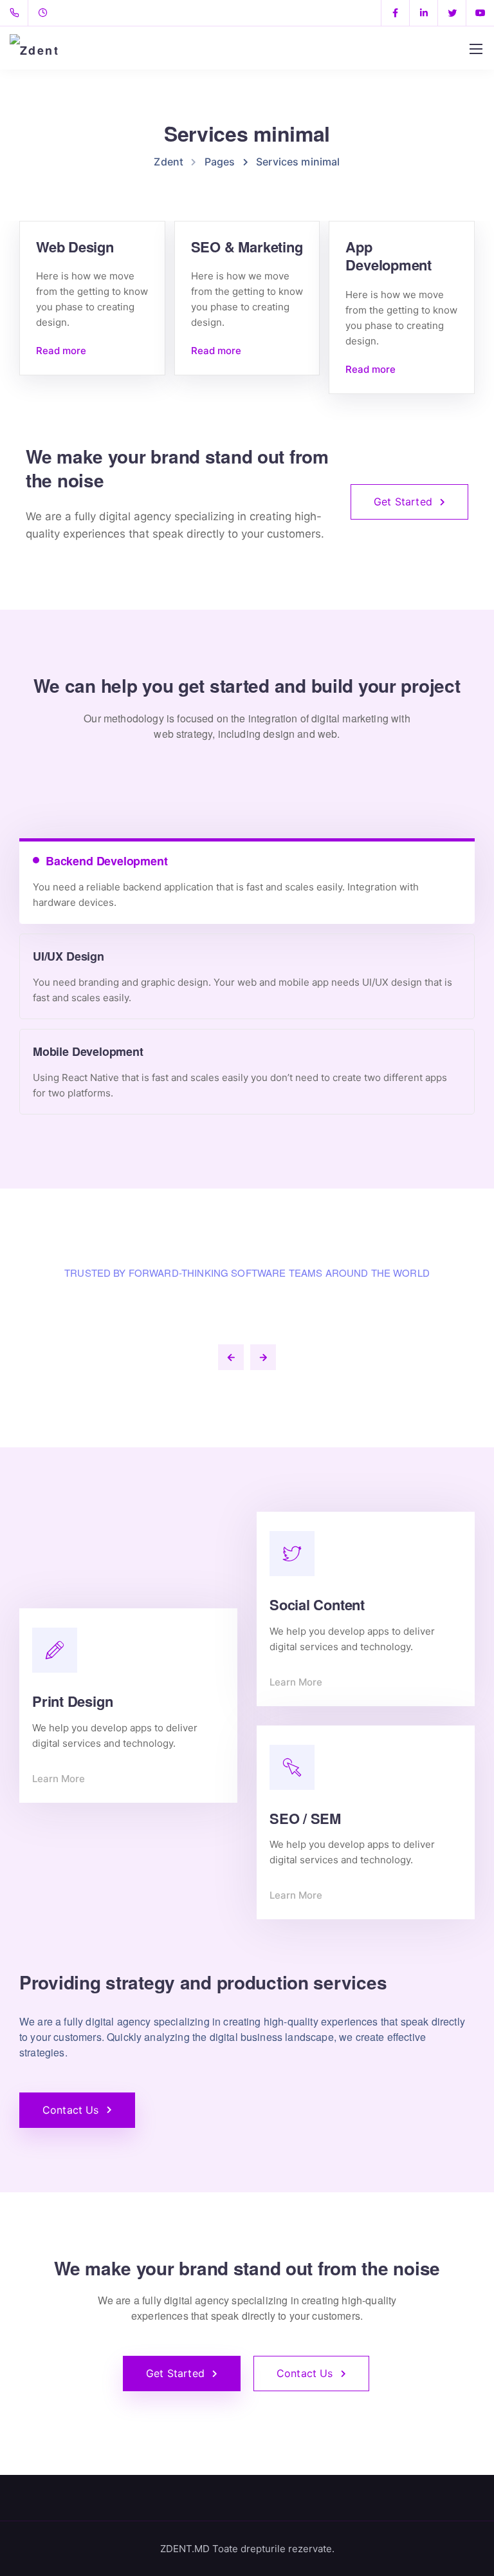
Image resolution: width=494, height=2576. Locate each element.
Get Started (403, 502)
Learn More (59, 1779)
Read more (61, 351)
